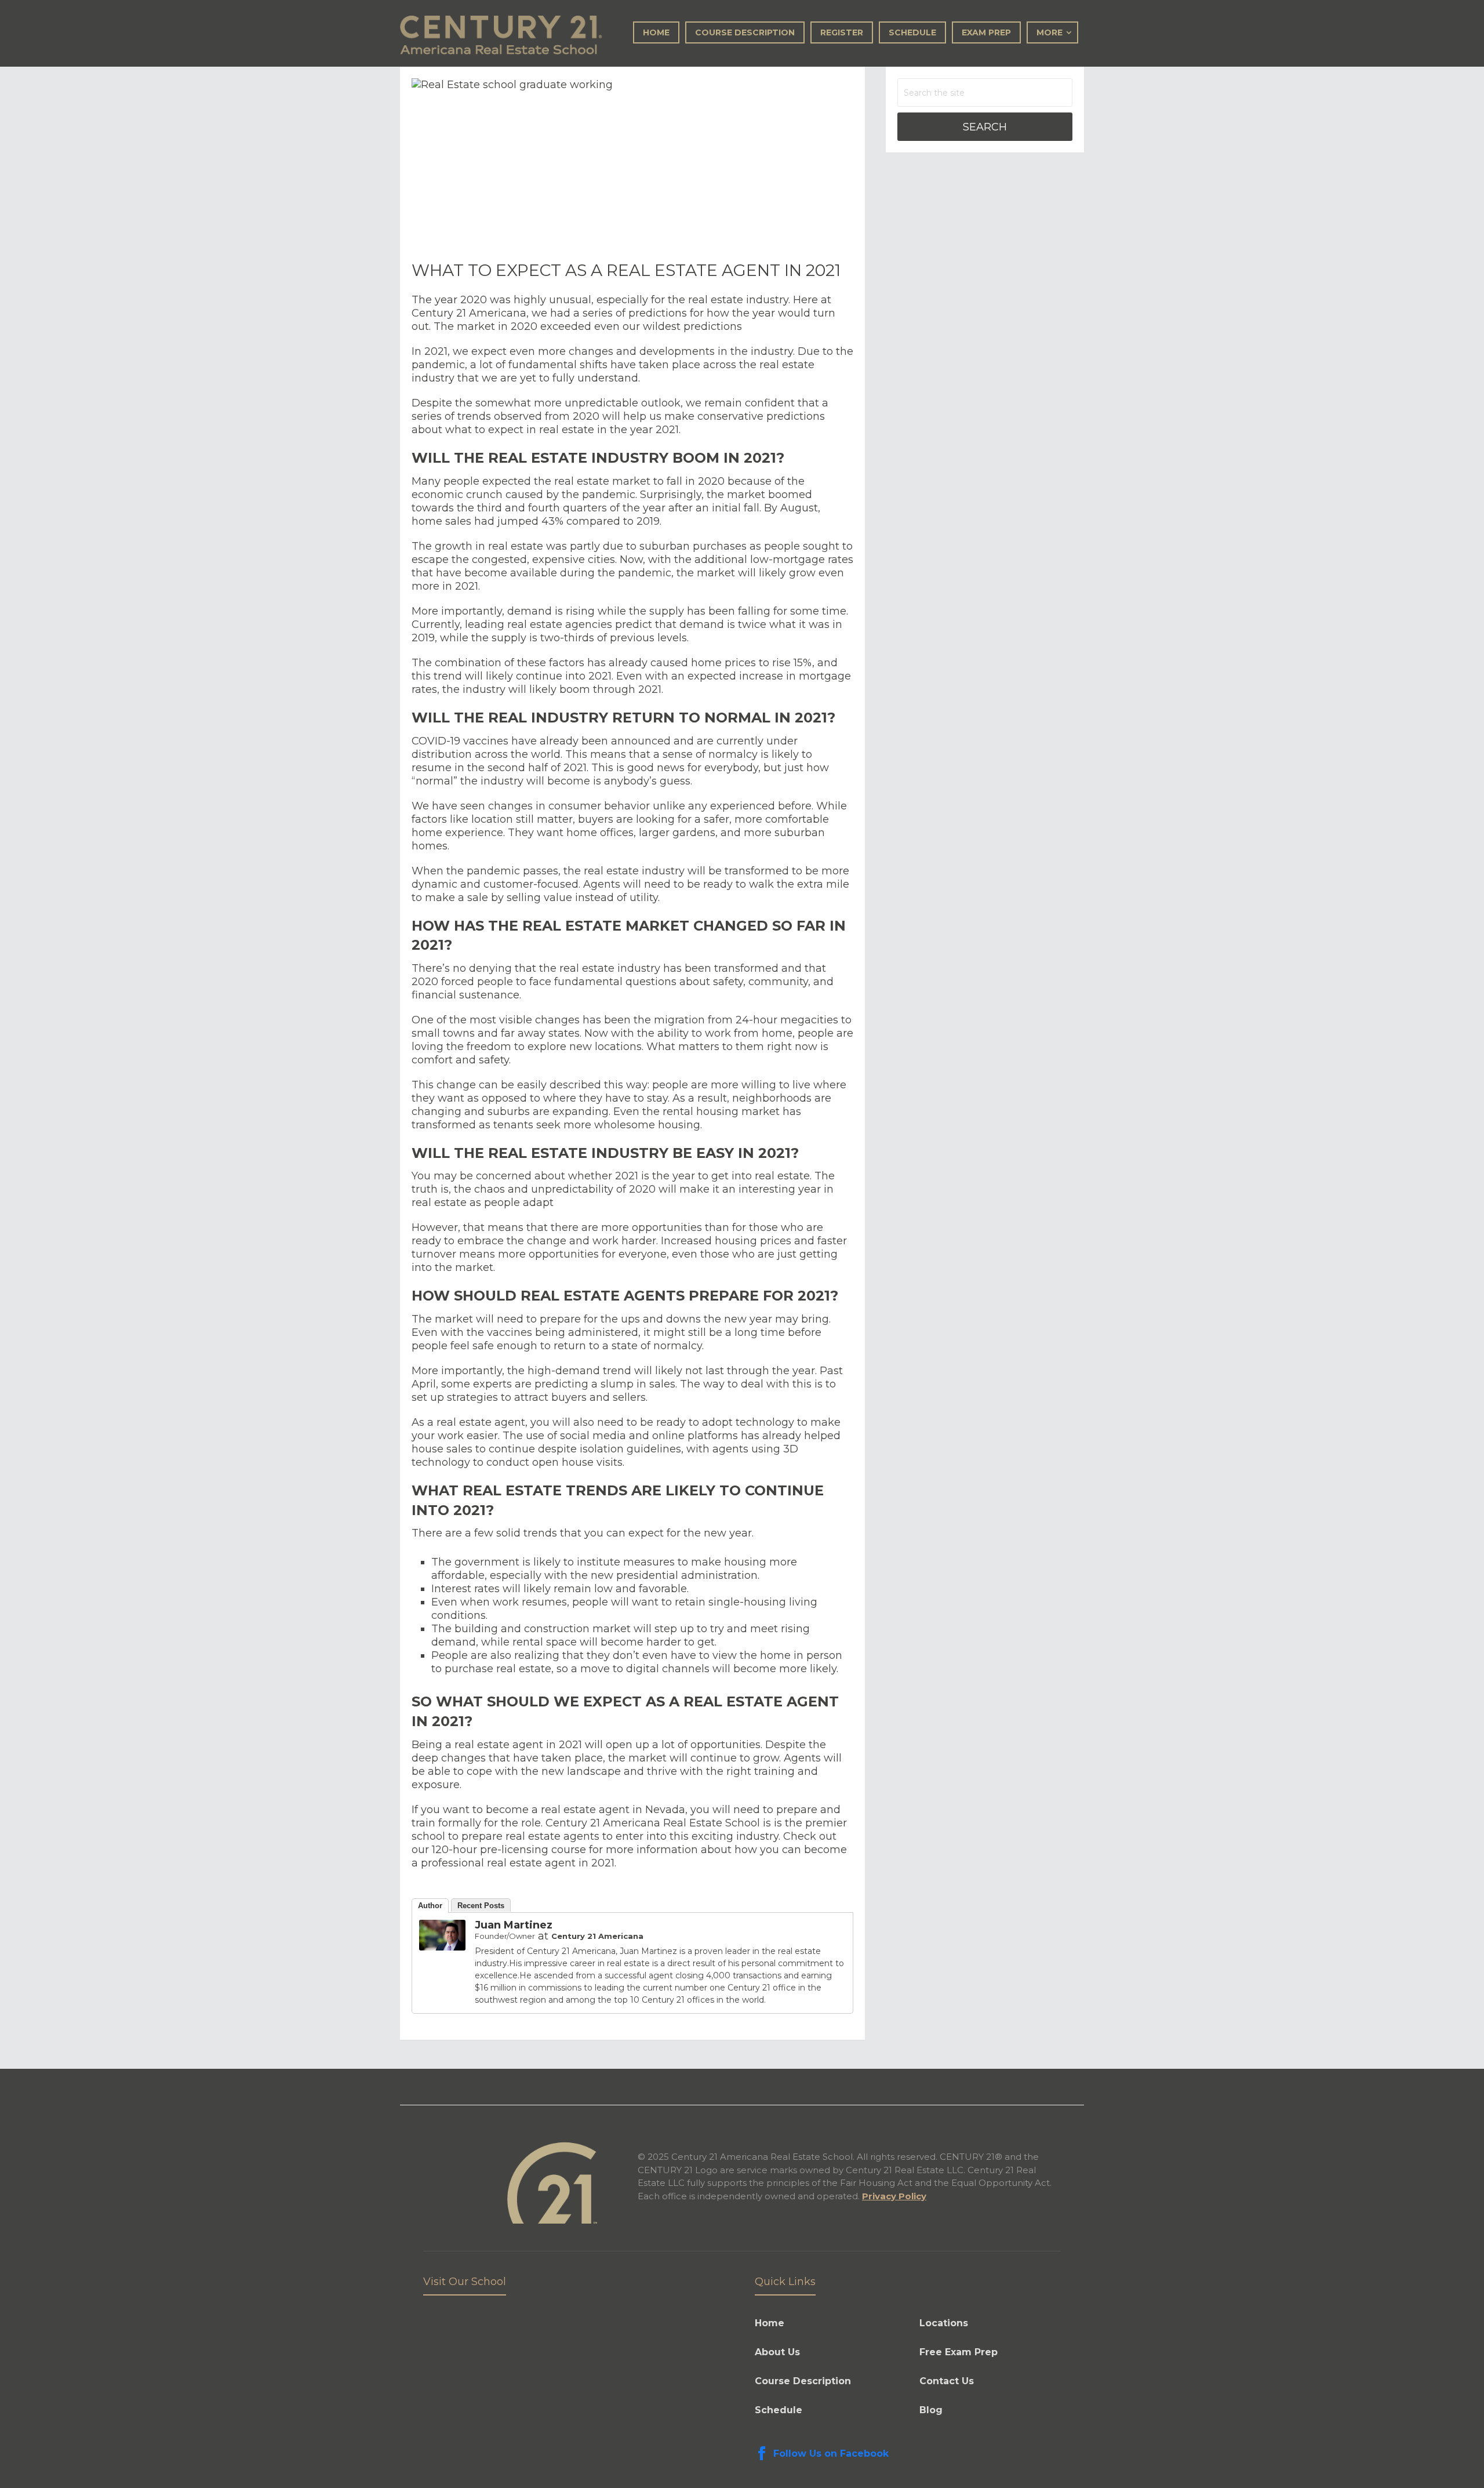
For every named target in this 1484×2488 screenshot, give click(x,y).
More (1050, 32)
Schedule (912, 32)
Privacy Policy (894, 2196)
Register (842, 32)
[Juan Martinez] (442, 1947)
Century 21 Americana (597, 1936)
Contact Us (947, 2381)
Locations (944, 2323)
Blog (931, 2410)
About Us (777, 2352)
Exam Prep (986, 32)
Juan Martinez (514, 1925)
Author (430, 1906)
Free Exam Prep (959, 2352)
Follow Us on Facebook (831, 2454)
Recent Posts (481, 1906)
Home (656, 32)
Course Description (745, 32)
